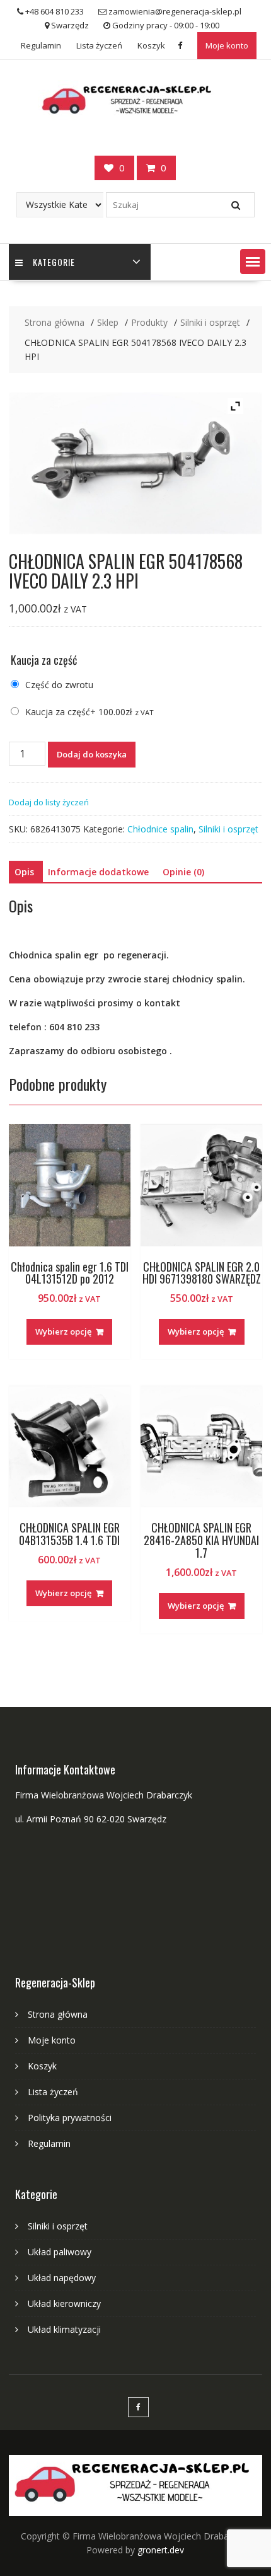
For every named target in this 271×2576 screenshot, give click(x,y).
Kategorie (54, 262)
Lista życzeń (99, 45)
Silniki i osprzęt (228, 829)
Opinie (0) (183, 872)
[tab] (24, 872)
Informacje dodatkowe (98, 872)
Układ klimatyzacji (64, 2329)
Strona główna (58, 2014)
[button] (253, 262)
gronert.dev (161, 2550)
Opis (24, 872)
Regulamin (41, 45)
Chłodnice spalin (160, 829)
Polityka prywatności (70, 2118)
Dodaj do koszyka (92, 754)
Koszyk (151, 45)
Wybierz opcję (63, 1331)
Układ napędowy (62, 2278)
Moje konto (227, 45)
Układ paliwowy (60, 2252)
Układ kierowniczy (64, 2303)
